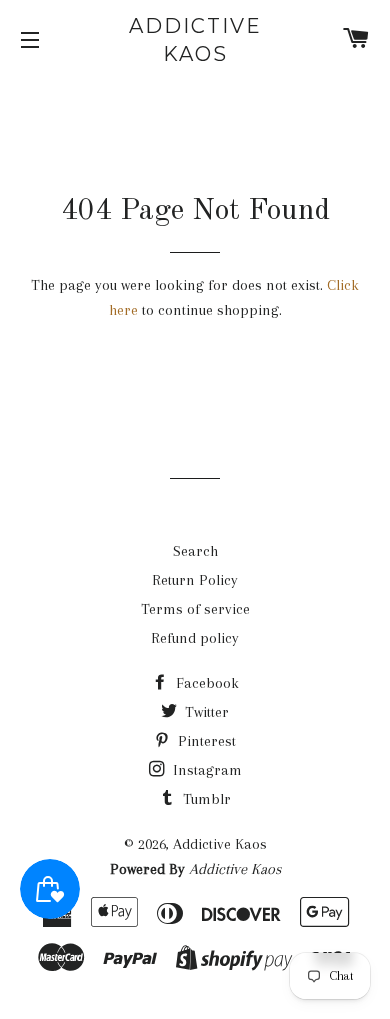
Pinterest (205, 741)
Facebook (205, 683)
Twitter (205, 712)
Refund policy (195, 638)
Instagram (205, 770)
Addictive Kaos (195, 40)
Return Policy (195, 580)
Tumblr (205, 799)
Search (195, 551)
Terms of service (195, 609)
